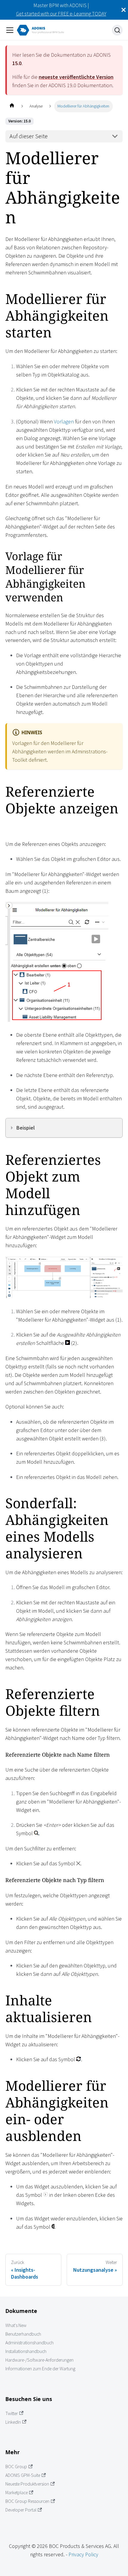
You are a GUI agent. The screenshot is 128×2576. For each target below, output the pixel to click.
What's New (16, 2325)
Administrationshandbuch (29, 2343)
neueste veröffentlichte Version (76, 77)
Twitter (12, 2413)
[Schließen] (124, 10)
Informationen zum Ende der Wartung (40, 2369)
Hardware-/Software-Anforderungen (39, 2360)
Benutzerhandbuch (23, 2334)
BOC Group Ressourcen (27, 2501)
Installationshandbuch (26, 2351)
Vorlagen (64, 421)
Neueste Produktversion (27, 2484)
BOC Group (16, 2467)
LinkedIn (13, 2422)
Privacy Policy (83, 2554)
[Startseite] (12, 106)
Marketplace (17, 2493)
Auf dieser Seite (29, 136)
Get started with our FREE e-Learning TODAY (61, 14)
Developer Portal (21, 2510)
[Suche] (117, 30)
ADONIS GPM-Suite (23, 2475)
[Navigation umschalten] (10, 30)
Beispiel (26, 1128)
